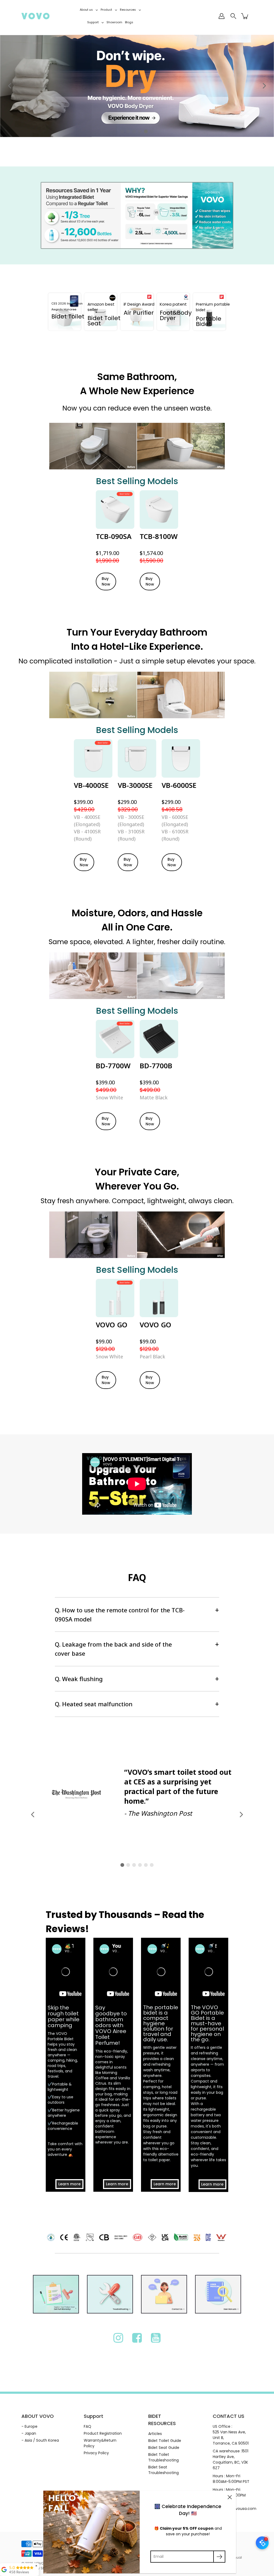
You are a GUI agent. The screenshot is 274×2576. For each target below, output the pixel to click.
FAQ (87, 2426)
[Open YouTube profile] (156, 2338)
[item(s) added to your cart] (245, 16)
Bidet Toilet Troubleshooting (163, 2457)
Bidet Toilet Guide (165, 2441)
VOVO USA (43, 2563)
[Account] (222, 16)
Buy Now (106, 581)
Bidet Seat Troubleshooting (163, 2470)
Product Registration (103, 2433)
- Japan (29, 2433)
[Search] (233, 16)
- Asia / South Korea (40, 2440)
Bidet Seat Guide (164, 2448)
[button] (10, 86)
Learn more (69, 2184)
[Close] (230, 2497)
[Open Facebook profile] (137, 2338)
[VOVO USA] (35, 16)
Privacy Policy (96, 2453)
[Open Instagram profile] (118, 2338)
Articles (155, 2434)
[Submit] (219, 2557)
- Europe (29, 2426)
